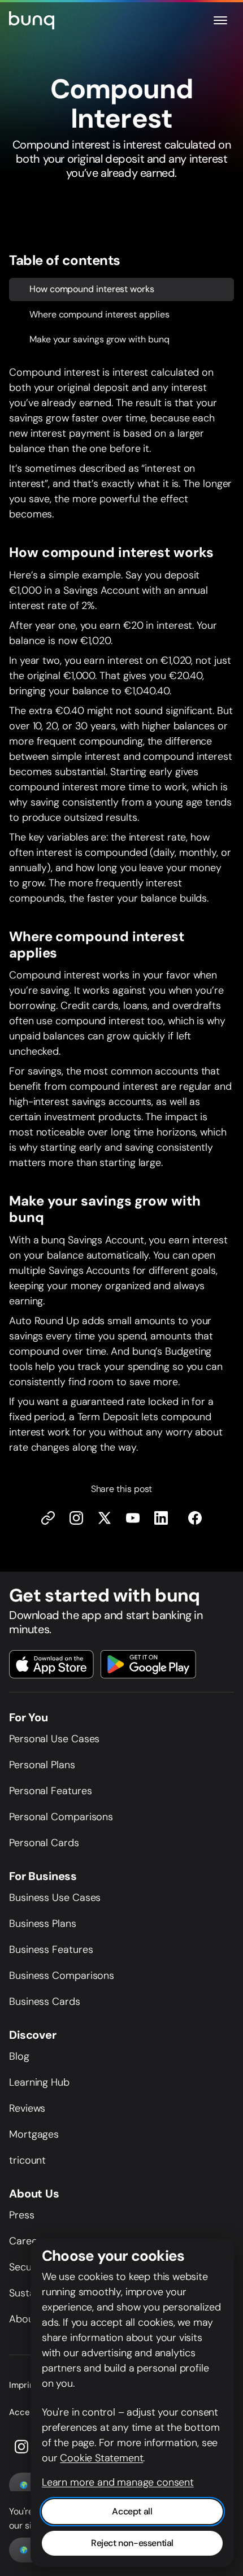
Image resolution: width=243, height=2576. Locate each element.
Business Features (51, 1950)
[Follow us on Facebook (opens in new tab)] (195, 1518)
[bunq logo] (32, 20)
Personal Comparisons (61, 1817)
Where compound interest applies (99, 314)
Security (28, 2267)
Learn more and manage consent (118, 2482)
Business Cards (45, 2001)
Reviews (27, 2108)
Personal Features (50, 1791)
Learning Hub (39, 2082)
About (23, 2319)
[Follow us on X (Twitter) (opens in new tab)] (105, 1518)
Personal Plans (42, 1765)
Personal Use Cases (54, 1739)
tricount (27, 2160)
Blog (19, 2056)
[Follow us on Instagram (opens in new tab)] (21, 2447)
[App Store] (51, 1664)
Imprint (23, 2385)
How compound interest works (92, 288)
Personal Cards (44, 1843)
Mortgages (34, 2134)
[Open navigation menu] (220, 20)
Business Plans (43, 1924)
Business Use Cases (55, 1898)
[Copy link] (48, 1518)
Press (22, 2215)
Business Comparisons (62, 1975)
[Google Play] (148, 1664)
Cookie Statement (101, 2458)
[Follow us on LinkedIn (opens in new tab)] (161, 1518)
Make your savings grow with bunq (99, 339)
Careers (27, 2241)
